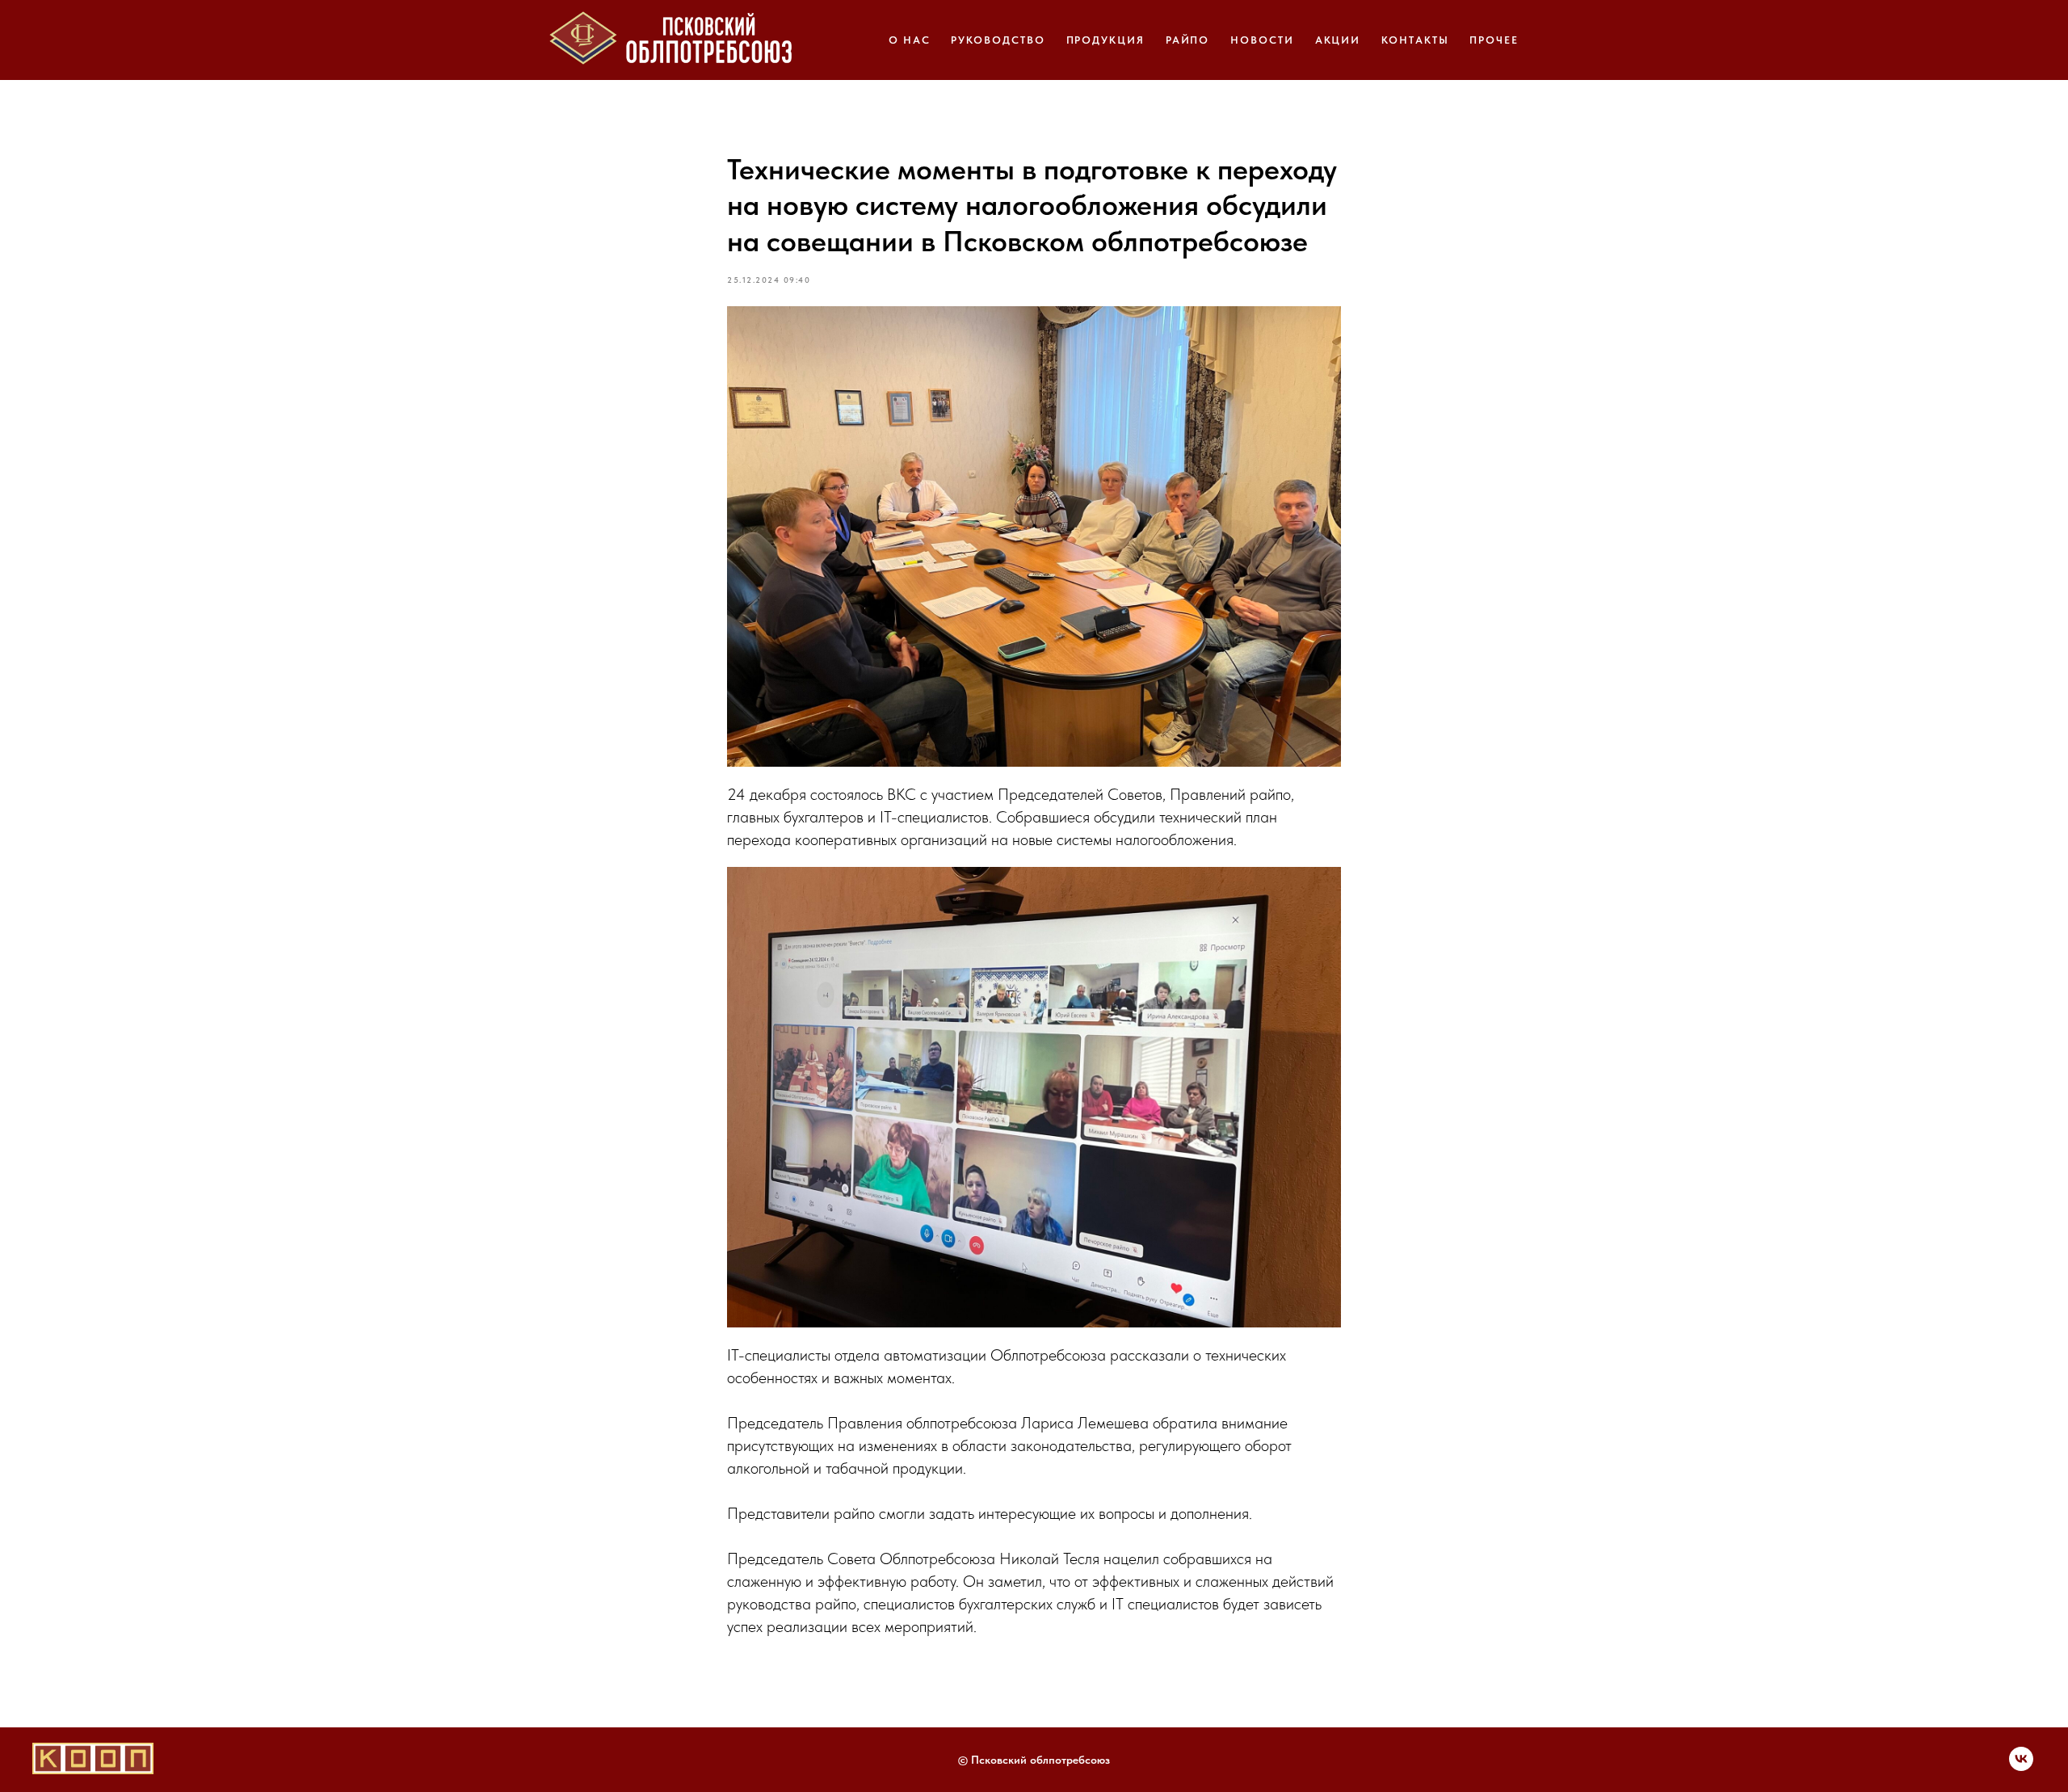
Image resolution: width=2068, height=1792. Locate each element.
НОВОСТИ (1262, 40)
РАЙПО (1188, 40)
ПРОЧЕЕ (1494, 40)
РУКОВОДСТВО (998, 40)
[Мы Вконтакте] (2021, 1767)
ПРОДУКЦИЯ (1105, 40)
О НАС (910, 40)
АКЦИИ (1338, 40)
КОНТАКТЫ (1415, 40)
